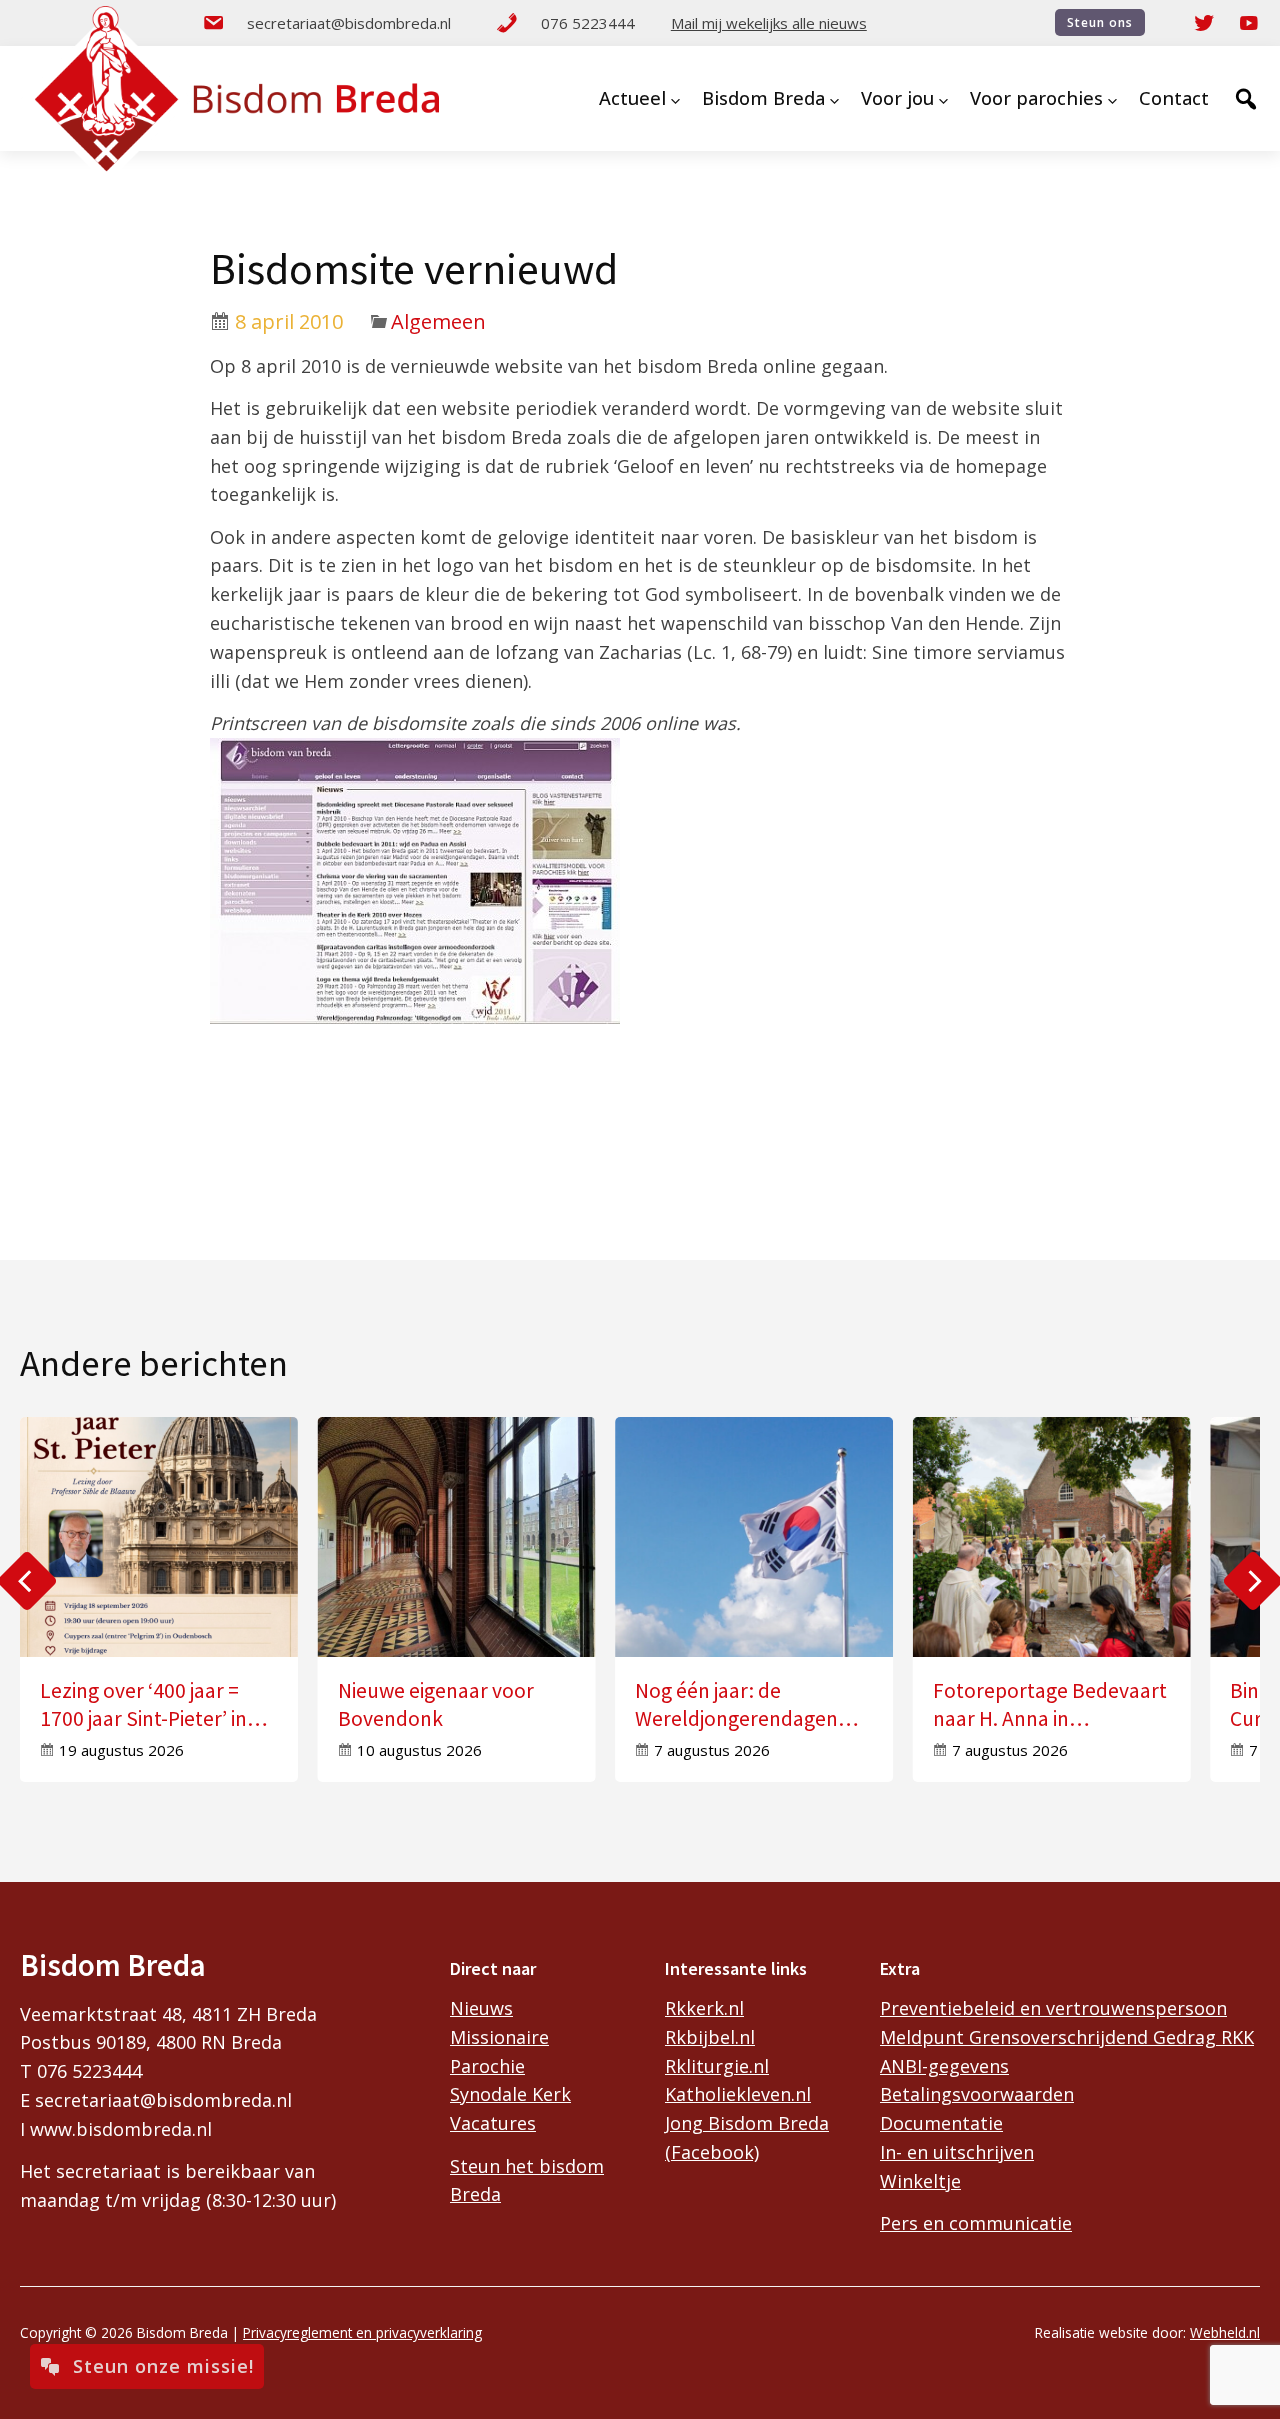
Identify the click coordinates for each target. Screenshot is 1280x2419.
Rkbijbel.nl (710, 2037)
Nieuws (481, 2008)
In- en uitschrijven (957, 2152)
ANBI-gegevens (944, 2066)
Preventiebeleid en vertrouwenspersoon (1053, 2008)
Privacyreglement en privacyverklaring (362, 2332)
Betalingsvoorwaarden (977, 2094)
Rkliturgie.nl (717, 2066)
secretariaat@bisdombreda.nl (349, 23)
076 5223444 (588, 23)
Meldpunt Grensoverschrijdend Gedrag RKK (1067, 2037)
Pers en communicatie (976, 2223)
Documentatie (941, 2123)
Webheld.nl (1225, 2332)
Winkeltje (920, 2181)
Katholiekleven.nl (738, 2094)
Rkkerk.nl (704, 2008)
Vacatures (493, 2123)
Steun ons (1100, 22)
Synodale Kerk (510, 2094)
